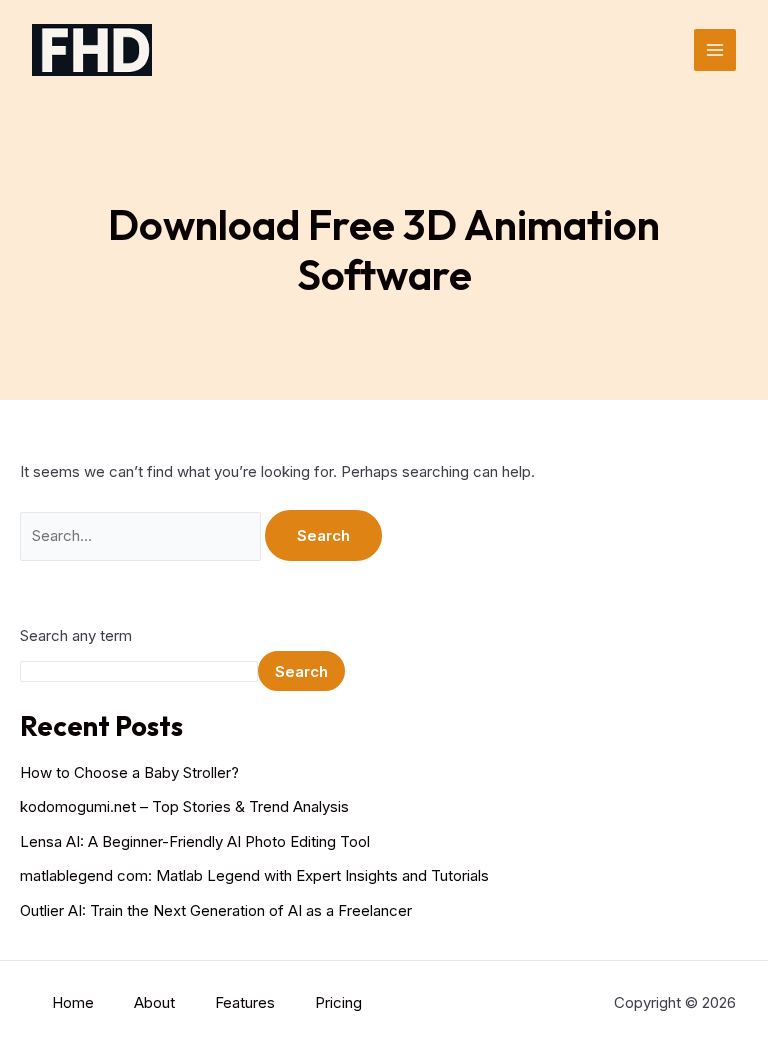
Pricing (338, 1002)
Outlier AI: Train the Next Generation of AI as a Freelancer (216, 910)
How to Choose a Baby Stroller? (129, 772)
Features (245, 1002)
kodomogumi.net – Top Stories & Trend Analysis (184, 806)
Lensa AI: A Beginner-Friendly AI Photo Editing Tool (195, 841)
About (154, 1002)
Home (73, 1002)
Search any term (76, 635)
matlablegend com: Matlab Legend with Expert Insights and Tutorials (254, 875)
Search (301, 671)
